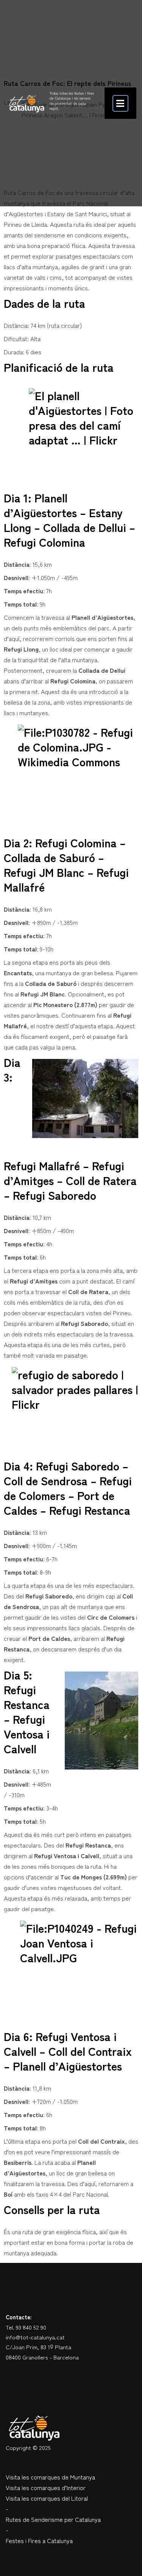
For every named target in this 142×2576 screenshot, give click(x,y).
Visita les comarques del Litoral (47, 2498)
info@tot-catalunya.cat (35, 2337)
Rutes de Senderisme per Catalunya (53, 2519)
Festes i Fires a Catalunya (39, 2540)
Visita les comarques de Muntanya (50, 2477)
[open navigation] (120, 103)
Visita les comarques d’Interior (46, 2487)
